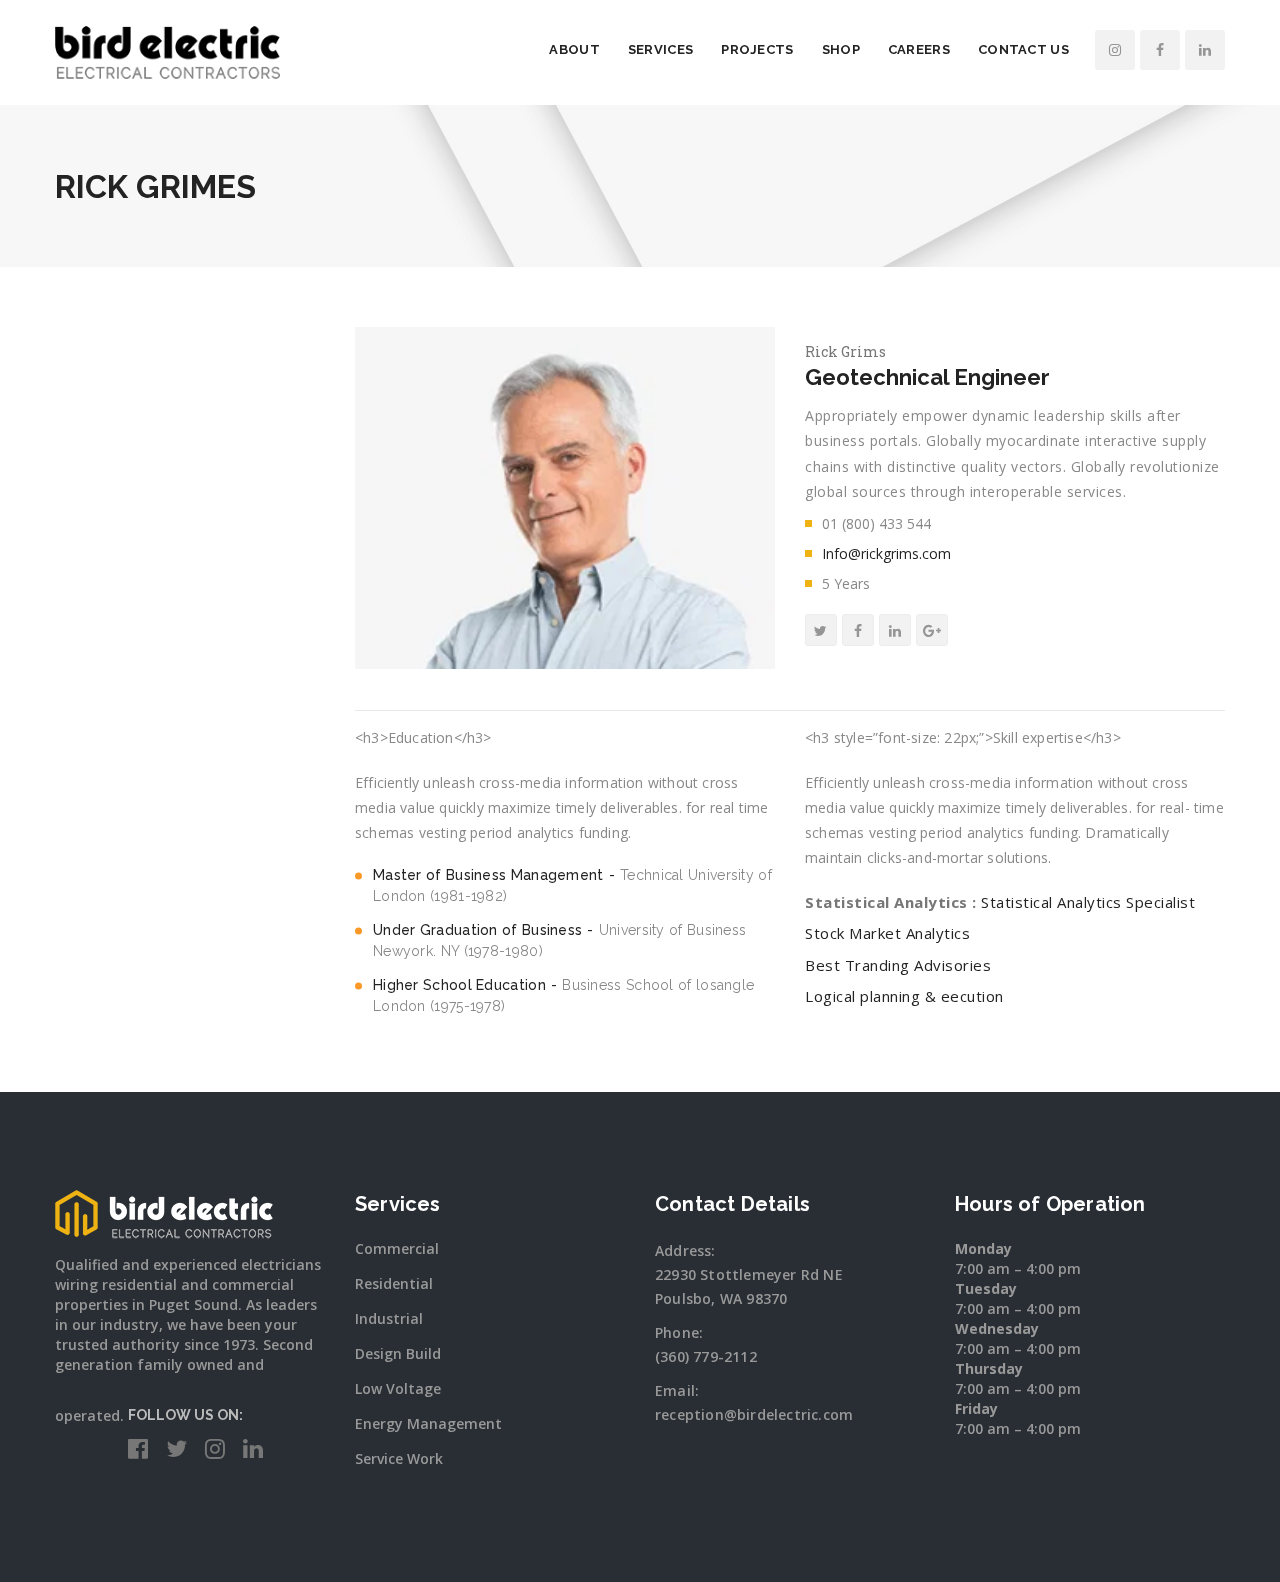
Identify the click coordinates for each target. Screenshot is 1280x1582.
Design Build (398, 1353)
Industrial (389, 1318)
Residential (394, 1283)
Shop (841, 49)
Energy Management (428, 1423)
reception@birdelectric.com (754, 1414)
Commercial (397, 1248)
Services (660, 49)
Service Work (399, 1458)
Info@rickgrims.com (886, 553)
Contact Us (1023, 49)
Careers (919, 49)
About (574, 49)
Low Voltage (398, 1388)
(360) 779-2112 (706, 1356)
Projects (757, 49)
